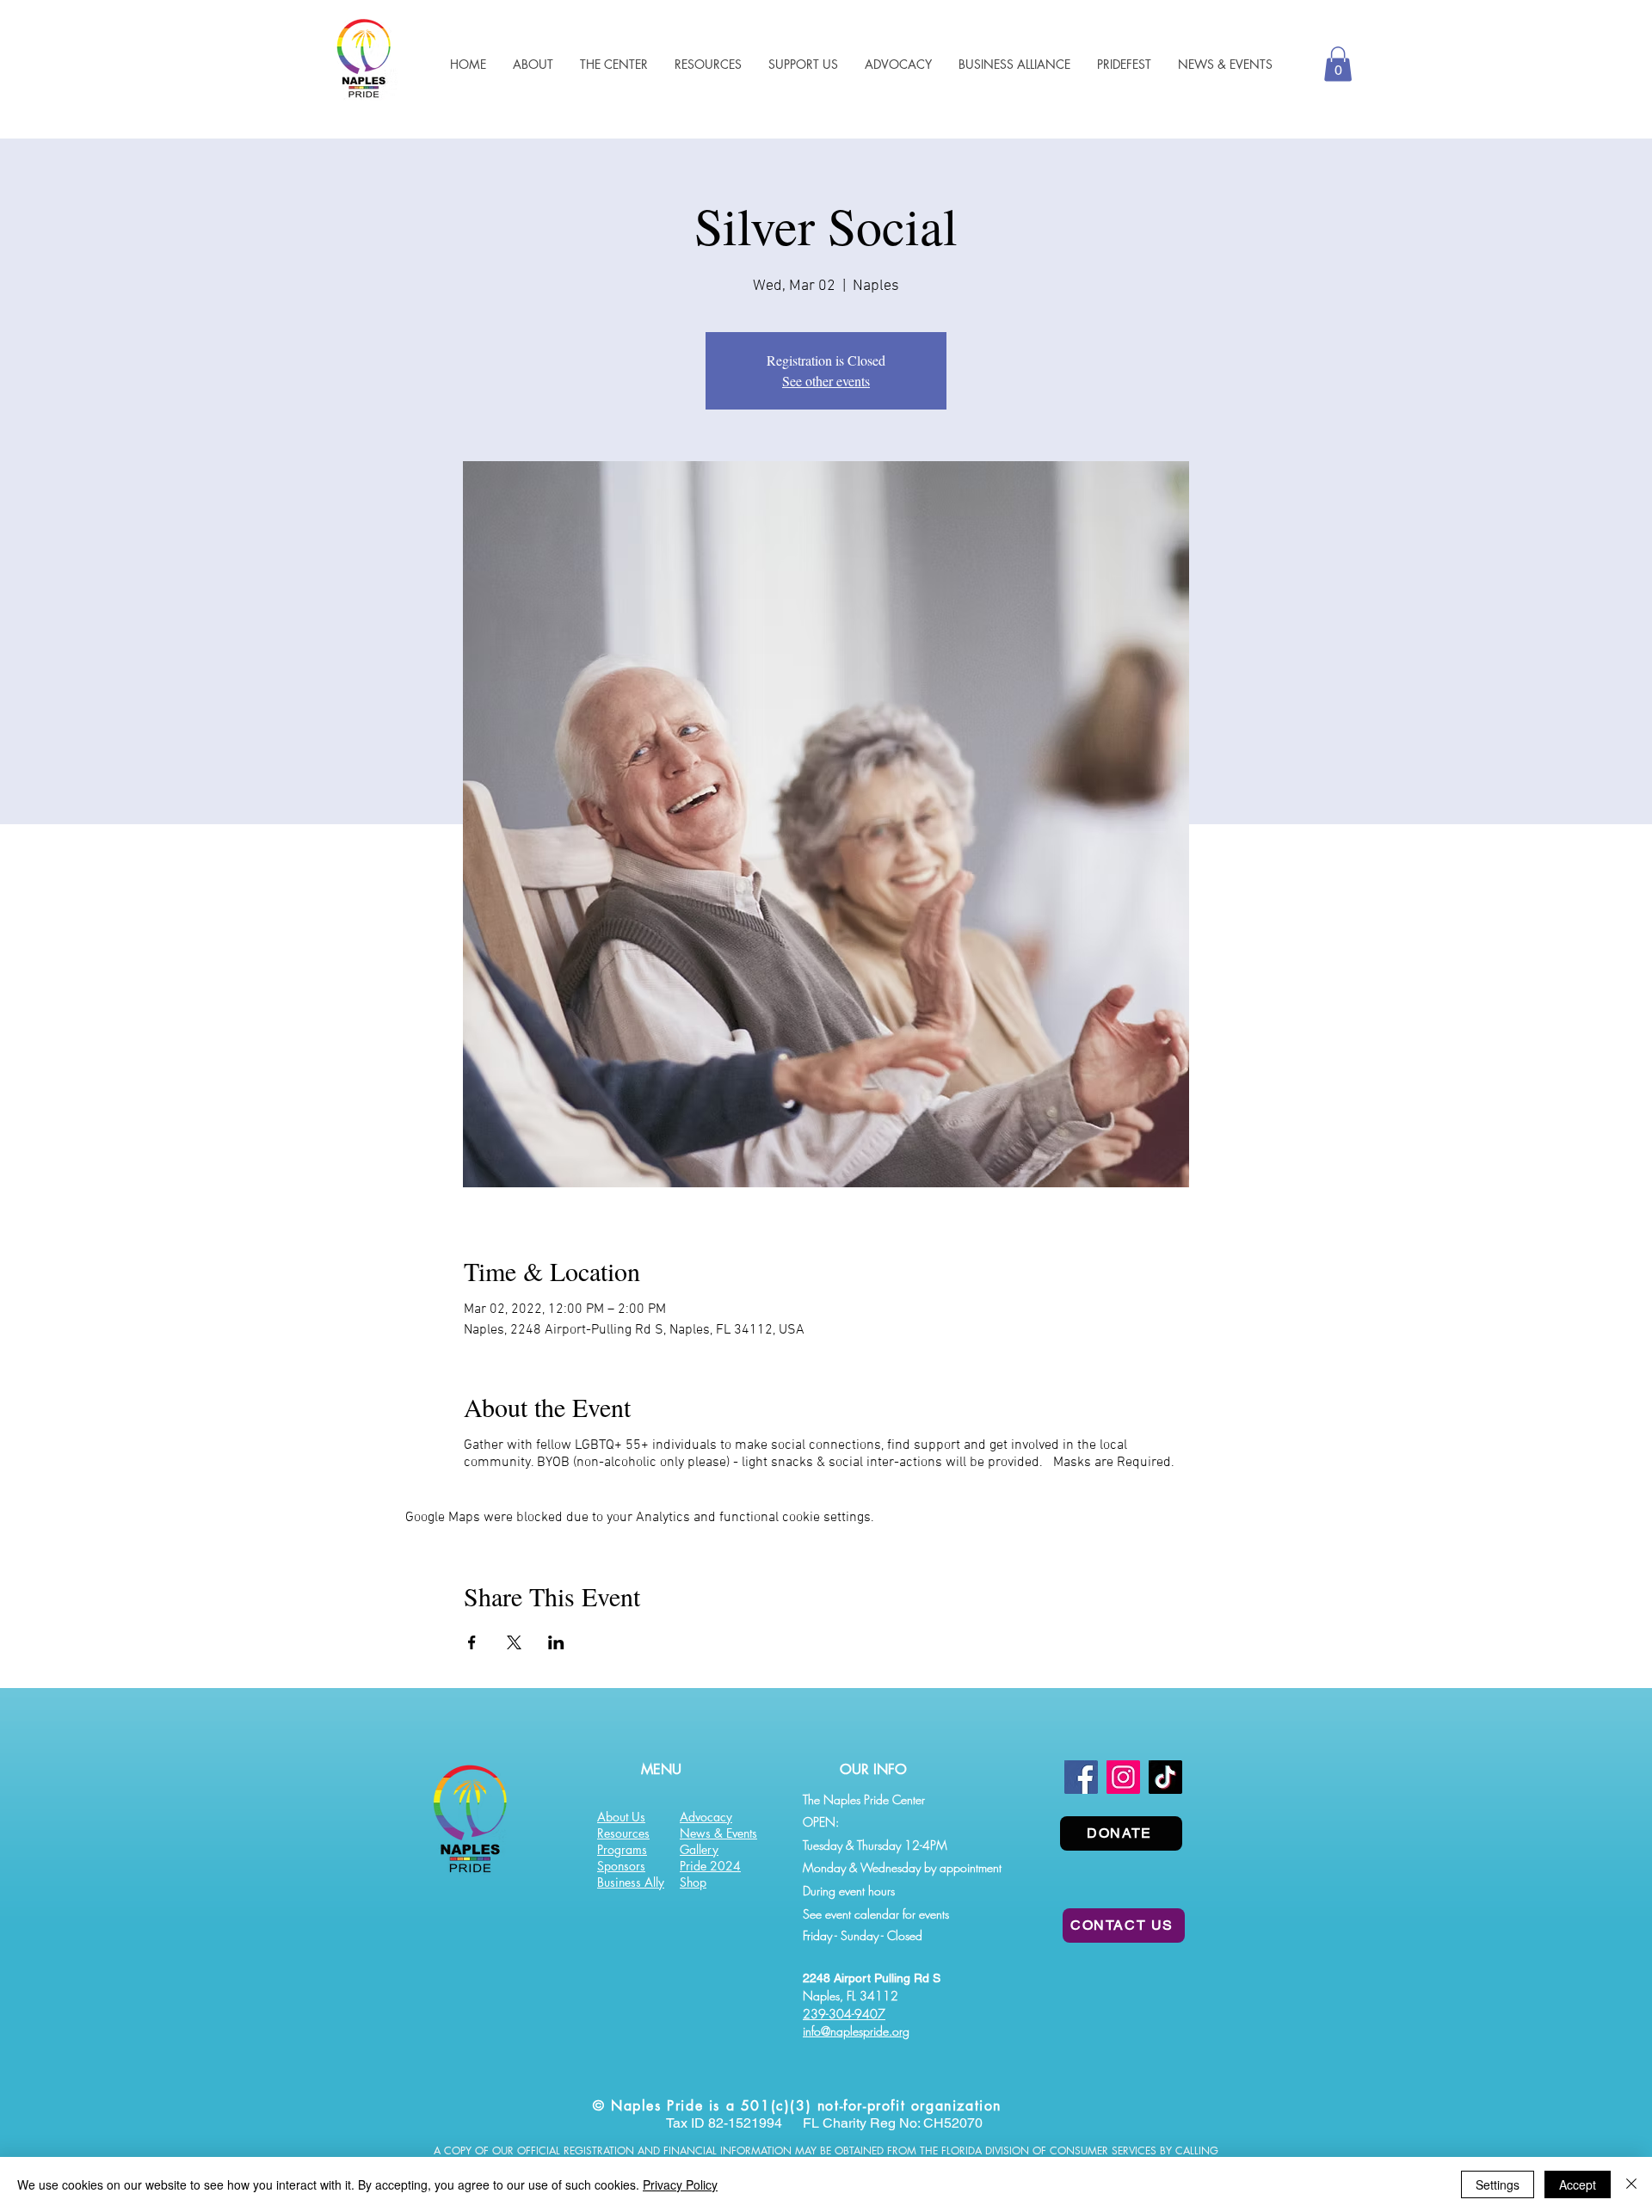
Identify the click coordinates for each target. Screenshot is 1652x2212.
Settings (1498, 2184)
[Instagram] (1123, 1777)
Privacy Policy (680, 2184)
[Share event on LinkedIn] (556, 1642)
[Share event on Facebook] (472, 1642)
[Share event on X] (514, 1642)
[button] (708, 64)
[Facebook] (1081, 1777)
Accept (1578, 2184)
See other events (826, 381)
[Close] (1631, 2184)
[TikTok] (1165, 1777)
